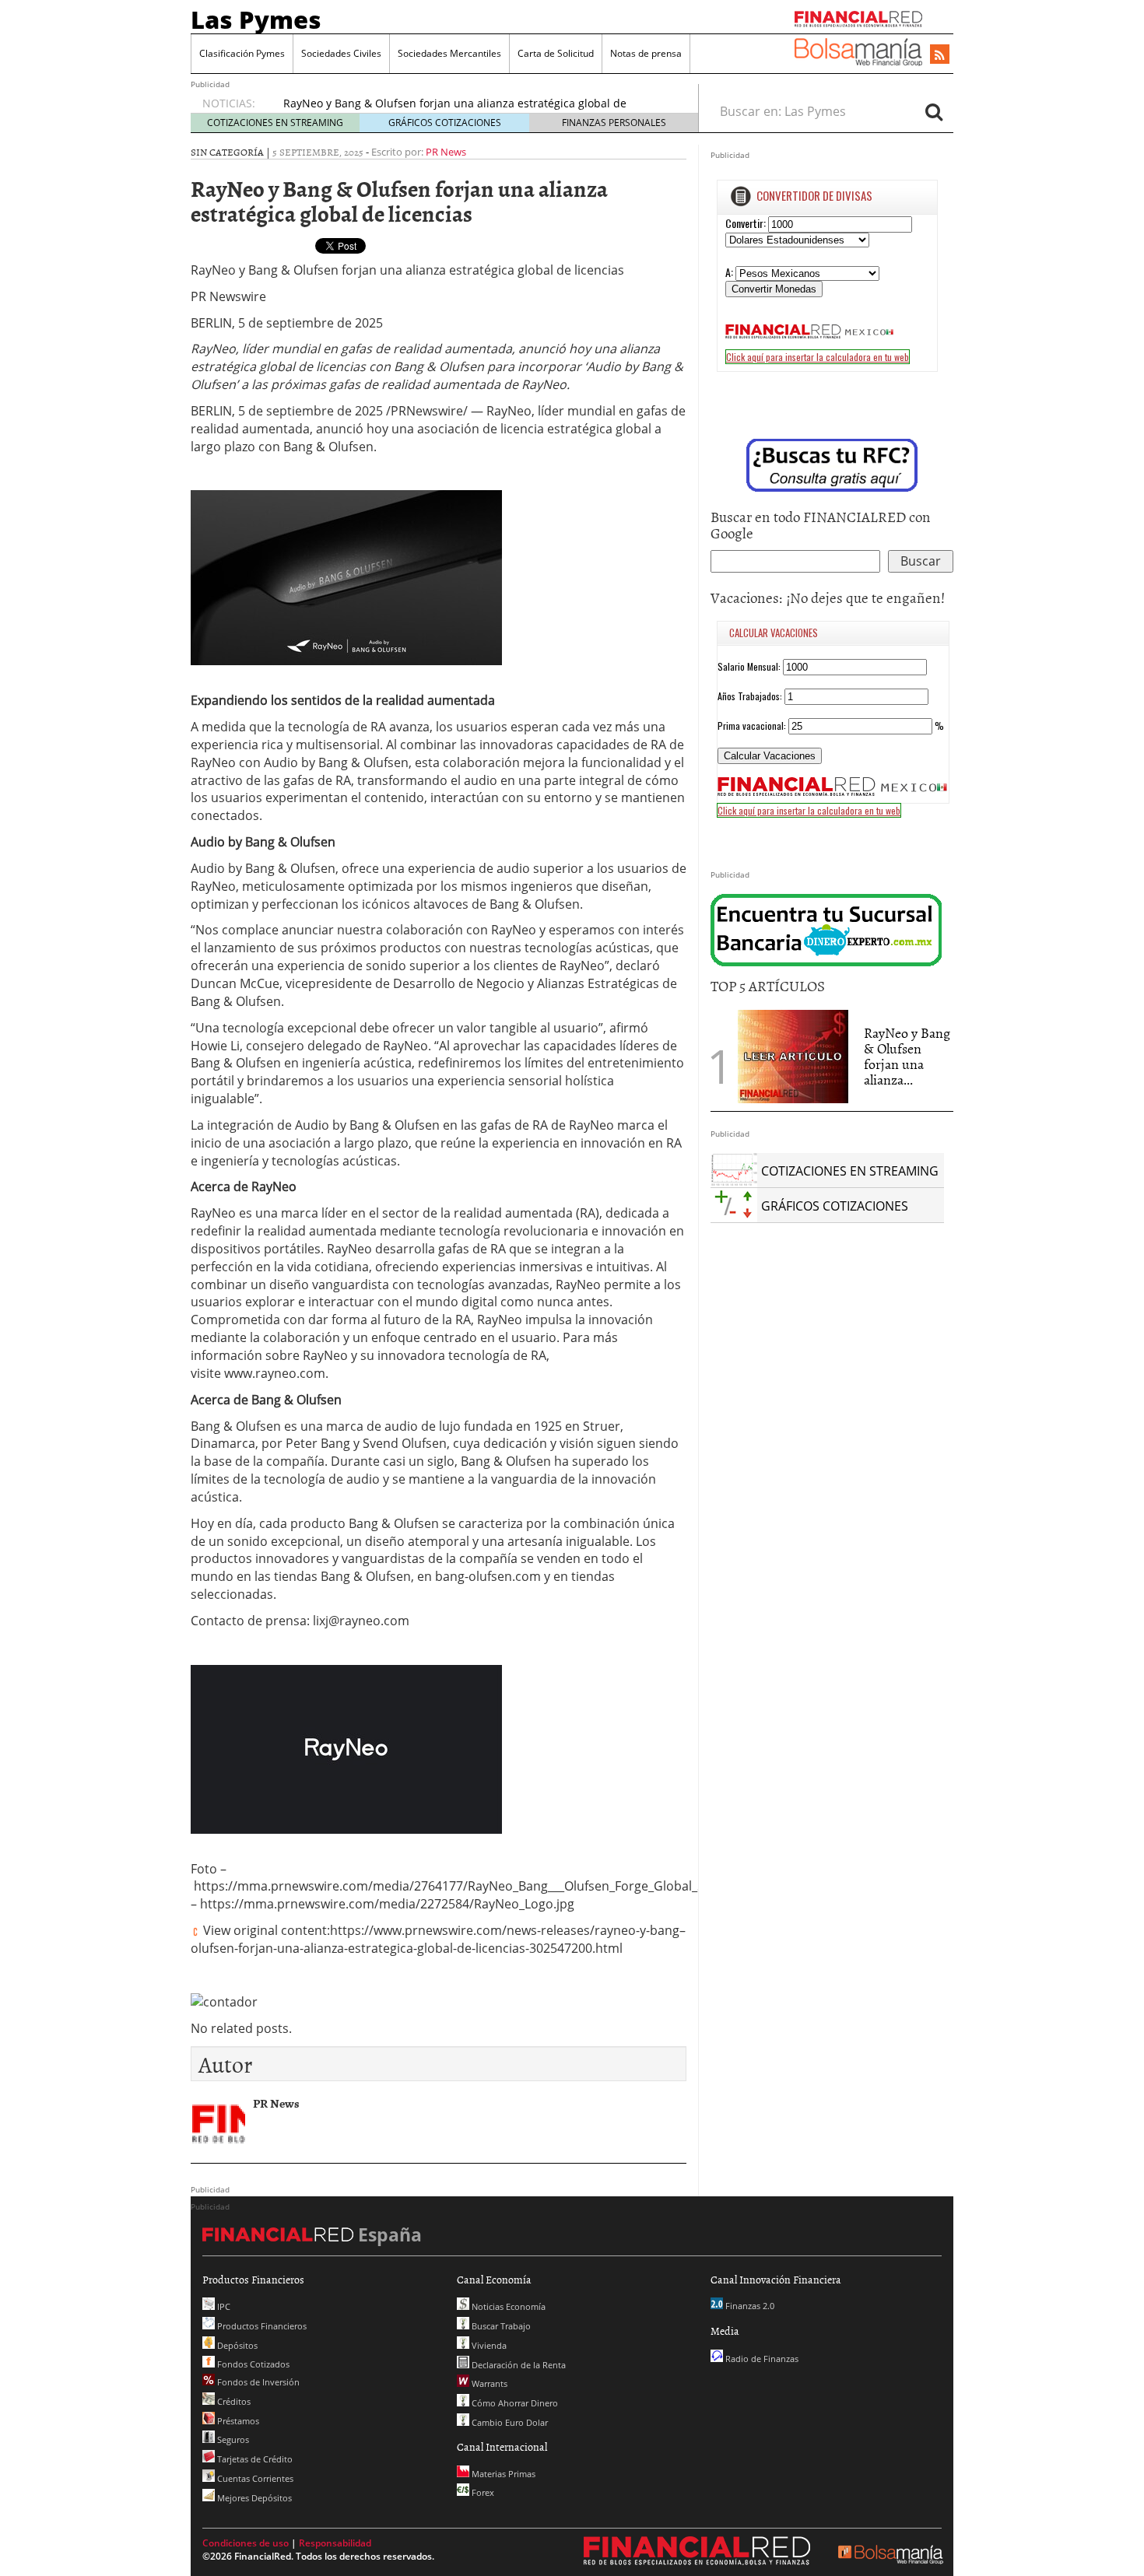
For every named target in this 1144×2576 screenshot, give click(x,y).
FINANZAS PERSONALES (614, 123)
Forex (482, 2492)
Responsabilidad (335, 2543)
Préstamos (237, 2421)
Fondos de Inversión (257, 2382)
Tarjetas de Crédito (254, 2459)
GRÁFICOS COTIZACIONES (445, 123)
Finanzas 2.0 (749, 2306)
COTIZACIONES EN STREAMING (275, 123)
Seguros (232, 2439)
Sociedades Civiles (341, 53)
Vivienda (488, 2345)
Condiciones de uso (246, 2543)
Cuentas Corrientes (254, 2478)
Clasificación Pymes (242, 53)
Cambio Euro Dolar (509, 2422)
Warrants (488, 2383)
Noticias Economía (507, 2306)
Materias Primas (502, 2474)
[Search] (934, 111)
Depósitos (236, 2345)
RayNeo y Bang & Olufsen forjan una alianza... (907, 1056)
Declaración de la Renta (518, 2365)
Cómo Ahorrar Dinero (514, 2403)
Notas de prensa (646, 53)
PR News (446, 152)
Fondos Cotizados (252, 2364)
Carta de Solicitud (556, 53)
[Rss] (940, 55)
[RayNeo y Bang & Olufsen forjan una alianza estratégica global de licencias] (793, 1056)
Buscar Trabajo (500, 2326)
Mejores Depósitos (253, 2498)
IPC (223, 2306)
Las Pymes (256, 19)
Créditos (233, 2401)
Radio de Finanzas (761, 2359)
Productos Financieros (261, 2326)
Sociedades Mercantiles (449, 53)
